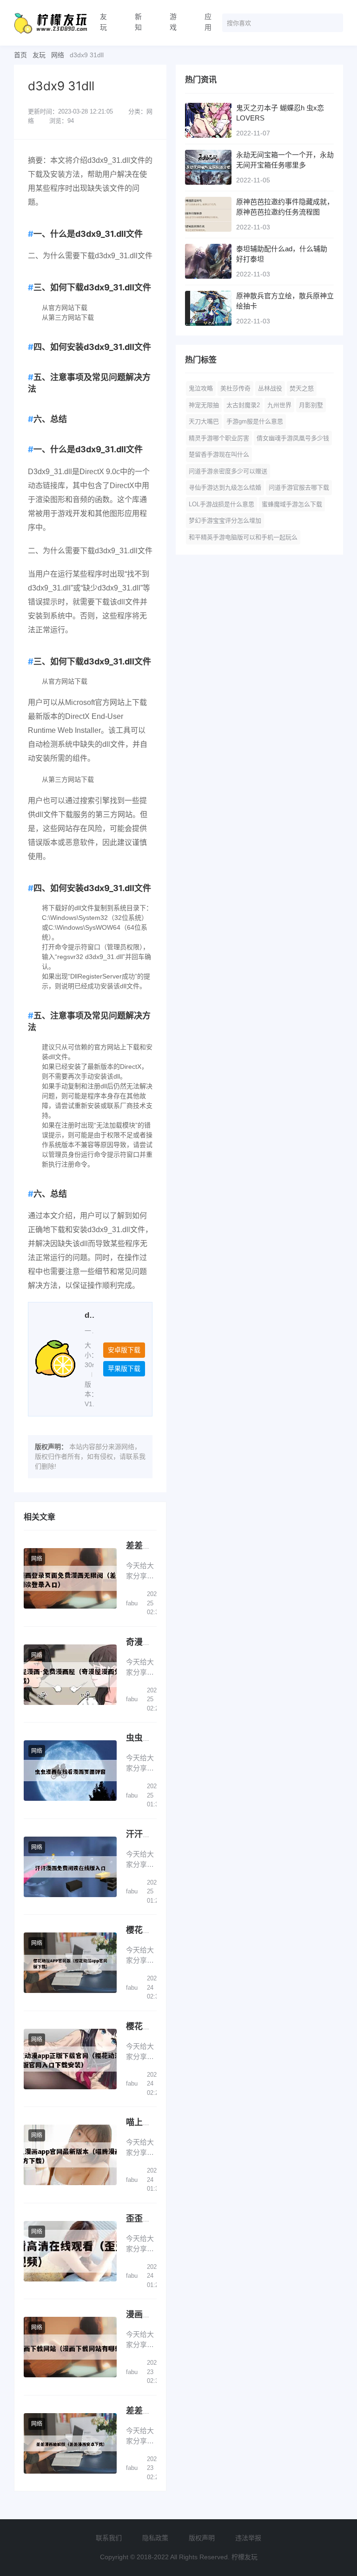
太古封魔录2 (243, 405)
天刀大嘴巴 (204, 421)
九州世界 (279, 405)
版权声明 (202, 2538)
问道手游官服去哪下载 (299, 487)
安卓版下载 (124, 1350)
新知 (138, 22)
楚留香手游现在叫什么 (219, 454)
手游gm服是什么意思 (255, 421)
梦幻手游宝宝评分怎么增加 (225, 520)
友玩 (103, 22)
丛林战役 (270, 388)
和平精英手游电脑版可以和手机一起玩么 (243, 537)
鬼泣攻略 (201, 388)
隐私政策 (155, 2538)
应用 (208, 22)
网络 (58, 55)
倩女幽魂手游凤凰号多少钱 (293, 438)
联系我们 (109, 2538)
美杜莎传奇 (235, 388)
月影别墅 (311, 405)
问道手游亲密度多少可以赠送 (228, 471)
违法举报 (248, 2538)
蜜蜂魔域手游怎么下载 (292, 504)
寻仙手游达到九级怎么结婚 (225, 487)
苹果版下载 (124, 1368)
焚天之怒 (302, 388)
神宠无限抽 (204, 405)
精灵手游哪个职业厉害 (219, 438)
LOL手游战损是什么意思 (221, 504)
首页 (20, 55)
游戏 (173, 22)
